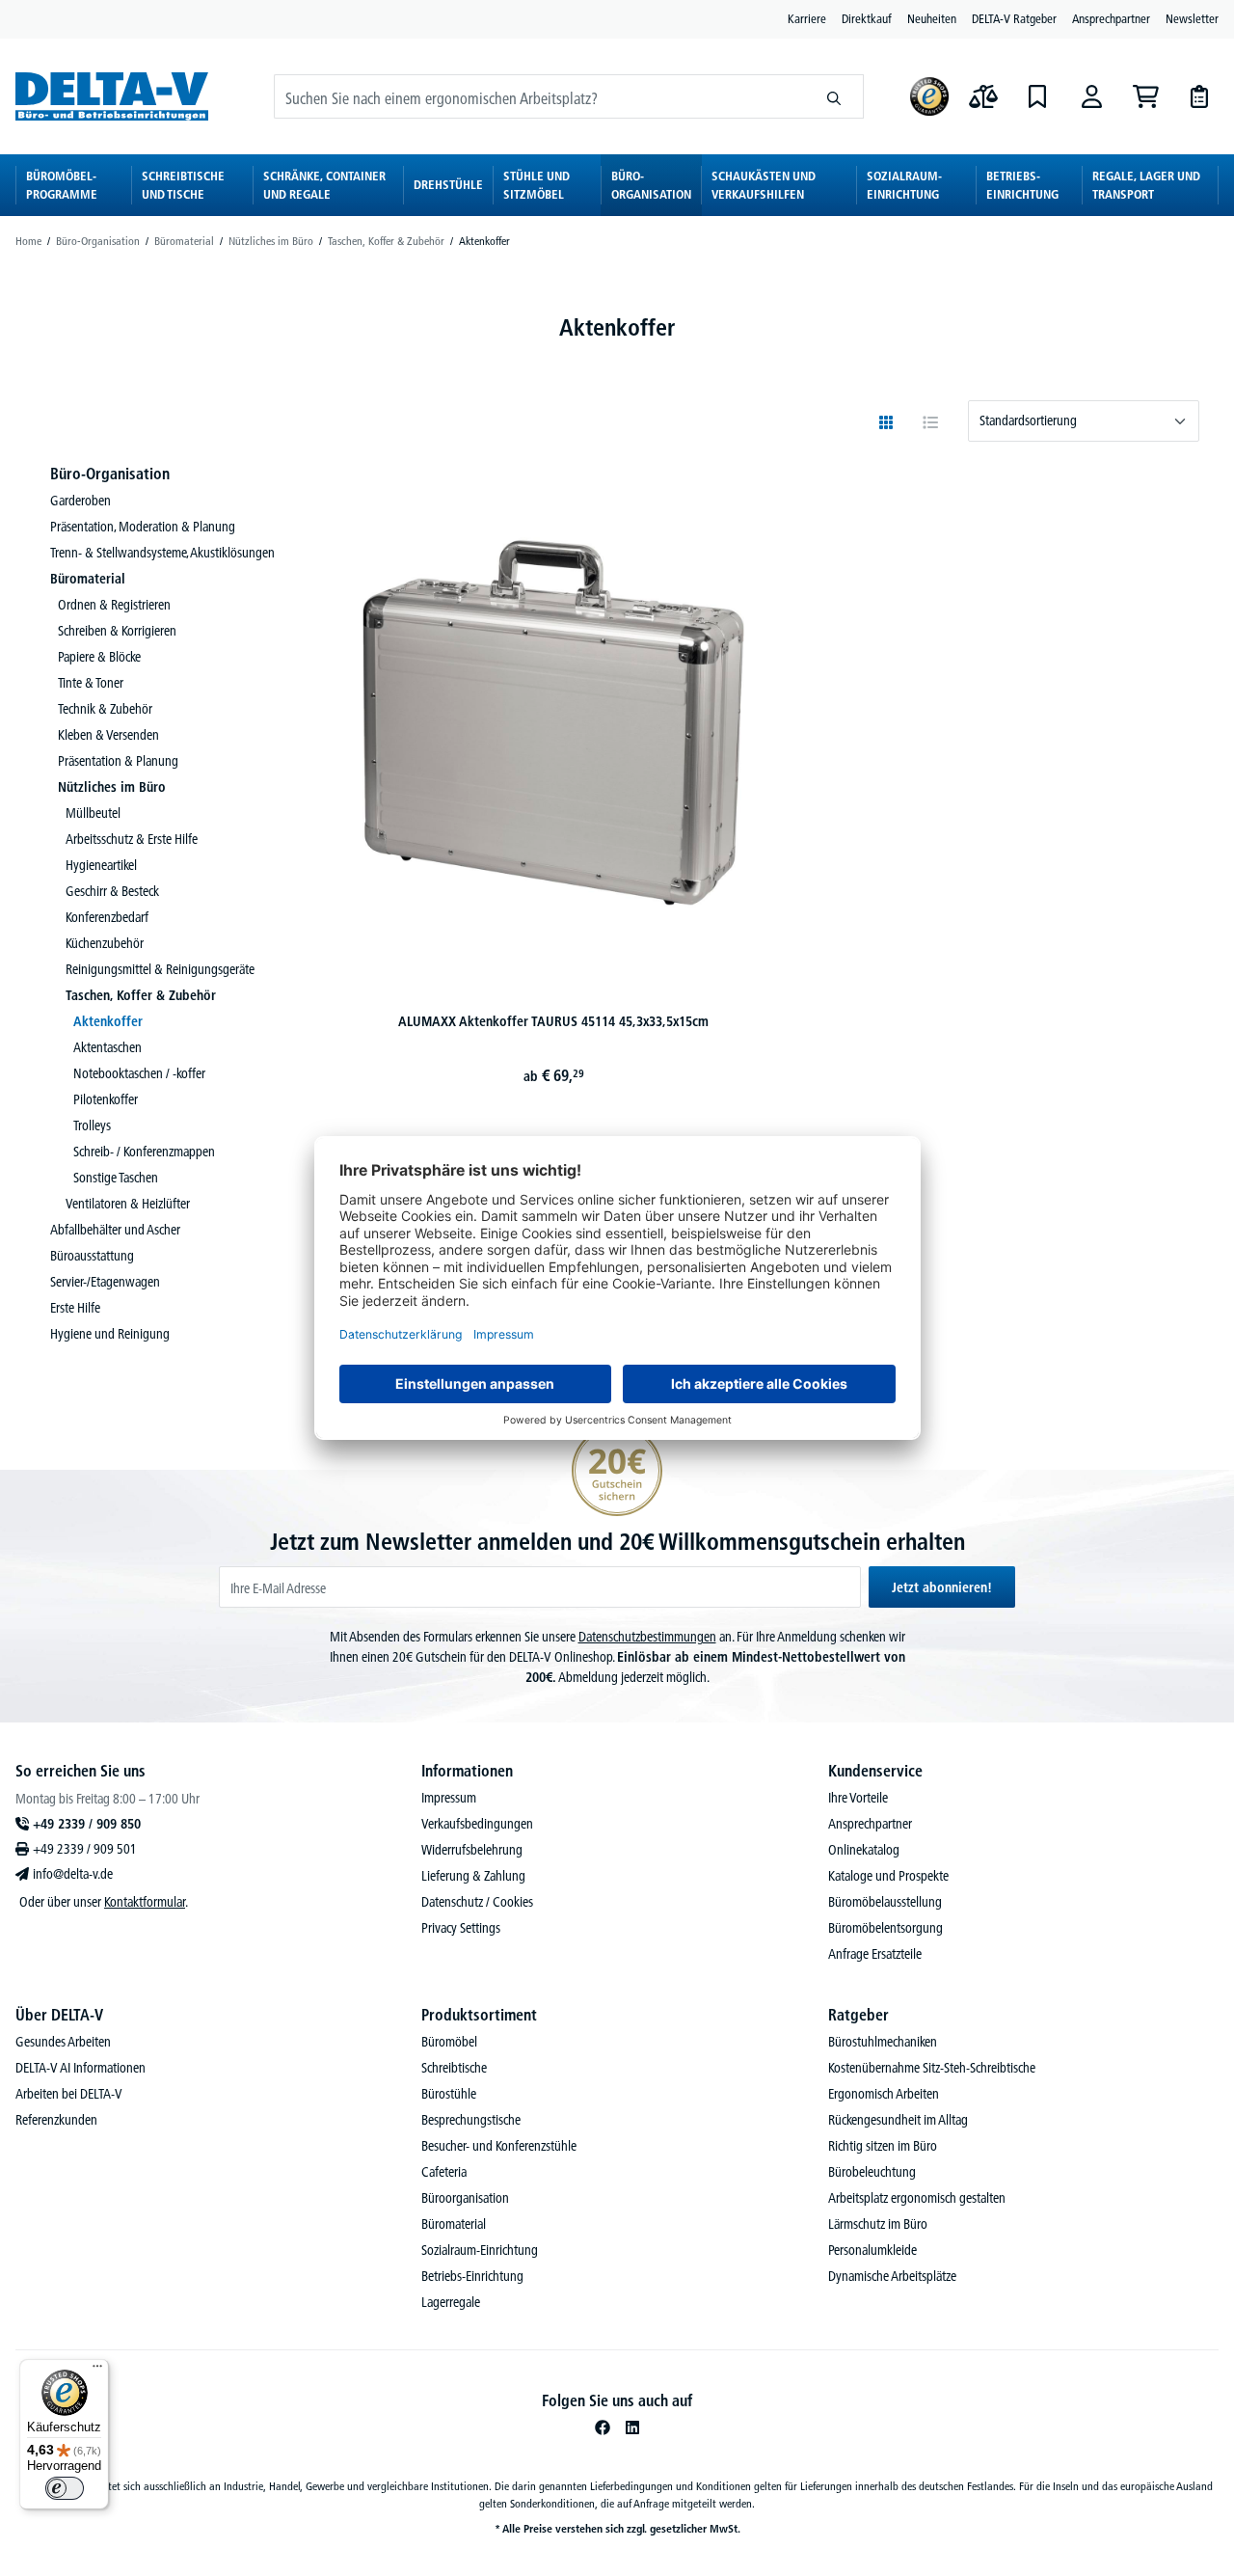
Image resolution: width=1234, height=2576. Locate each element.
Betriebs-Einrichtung (472, 2276)
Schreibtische (454, 2068)
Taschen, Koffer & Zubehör (141, 995)
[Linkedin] (632, 2427)
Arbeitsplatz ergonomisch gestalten (917, 2198)
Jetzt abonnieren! (942, 1587)
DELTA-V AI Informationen (80, 2068)
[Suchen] (834, 96)
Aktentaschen (107, 1047)
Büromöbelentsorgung (885, 1928)
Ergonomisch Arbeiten (884, 2094)
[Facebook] (603, 2427)
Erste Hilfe (75, 1308)
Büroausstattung (92, 1256)
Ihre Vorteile (858, 1798)
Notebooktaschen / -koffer (139, 1073)
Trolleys (92, 1125)
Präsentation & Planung (118, 761)
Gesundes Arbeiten (63, 2042)
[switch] (65, 2488)
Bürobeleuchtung (872, 2172)
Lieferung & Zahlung (473, 1876)
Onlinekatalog (864, 1850)
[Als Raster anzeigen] (886, 422)
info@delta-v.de (73, 1874)
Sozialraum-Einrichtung (480, 2250)
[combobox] (540, 96)
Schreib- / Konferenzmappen (144, 1152)
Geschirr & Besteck (112, 891)
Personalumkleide (872, 2250)
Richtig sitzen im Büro (883, 2146)
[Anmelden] (1091, 96)
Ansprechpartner (1111, 18)
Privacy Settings (461, 1928)
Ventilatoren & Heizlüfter (128, 1204)
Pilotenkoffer (106, 1099)
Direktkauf (867, 18)
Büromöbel (449, 2042)
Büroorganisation (465, 2198)
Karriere (807, 18)
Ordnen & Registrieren (114, 605)
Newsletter (1192, 18)
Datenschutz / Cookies (477, 1902)
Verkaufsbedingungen (477, 1824)
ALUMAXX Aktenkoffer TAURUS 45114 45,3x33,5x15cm (553, 1021)
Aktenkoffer (108, 1021)
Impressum (449, 1798)
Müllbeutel (93, 813)
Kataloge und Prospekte (888, 1876)
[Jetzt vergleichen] (983, 96)
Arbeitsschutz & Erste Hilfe (132, 839)
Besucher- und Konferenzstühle (499, 2146)
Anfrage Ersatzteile (875, 1954)
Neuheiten (932, 18)
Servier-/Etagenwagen (105, 1282)
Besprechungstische (471, 2120)
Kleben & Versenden (108, 735)
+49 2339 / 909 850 (87, 1824)
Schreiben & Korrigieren (117, 631)
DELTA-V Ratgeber (1014, 18)
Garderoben (80, 501)
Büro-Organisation (110, 474)
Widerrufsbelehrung (472, 1850)
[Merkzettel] (1037, 96)
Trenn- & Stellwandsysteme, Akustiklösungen (162, 553)
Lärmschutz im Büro (878, 2224)
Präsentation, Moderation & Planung (143, 527)
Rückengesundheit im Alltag (898, 2120)
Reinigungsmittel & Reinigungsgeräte (160, 969)
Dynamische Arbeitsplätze (892, 2276)
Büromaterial (88, 579)
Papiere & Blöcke (99, 657)
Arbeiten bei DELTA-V (69, 2094)
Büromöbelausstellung (885, 1902)
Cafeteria (444, 2172)
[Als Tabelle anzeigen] (930, 422)
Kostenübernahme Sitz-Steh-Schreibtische (932, 2068)
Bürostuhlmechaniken (883, 2042)
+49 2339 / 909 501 (85, 1849)
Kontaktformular (145, 1902)
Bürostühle (449, 2094)
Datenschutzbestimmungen (647, 1637)
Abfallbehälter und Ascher (115, 1230)
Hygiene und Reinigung (110, 1334)
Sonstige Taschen (116, 1178)
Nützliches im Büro (112, 787)
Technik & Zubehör (105, 709)
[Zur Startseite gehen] (112, 96)
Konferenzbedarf (107, 917)
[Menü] (97, 2371)
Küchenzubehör (105, 943)
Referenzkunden (56, 2120)
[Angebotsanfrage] (1199, 96)
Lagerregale (451, 2302)
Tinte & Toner (91, 683)
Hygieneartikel (101, 865)
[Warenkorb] (1145, 96)
